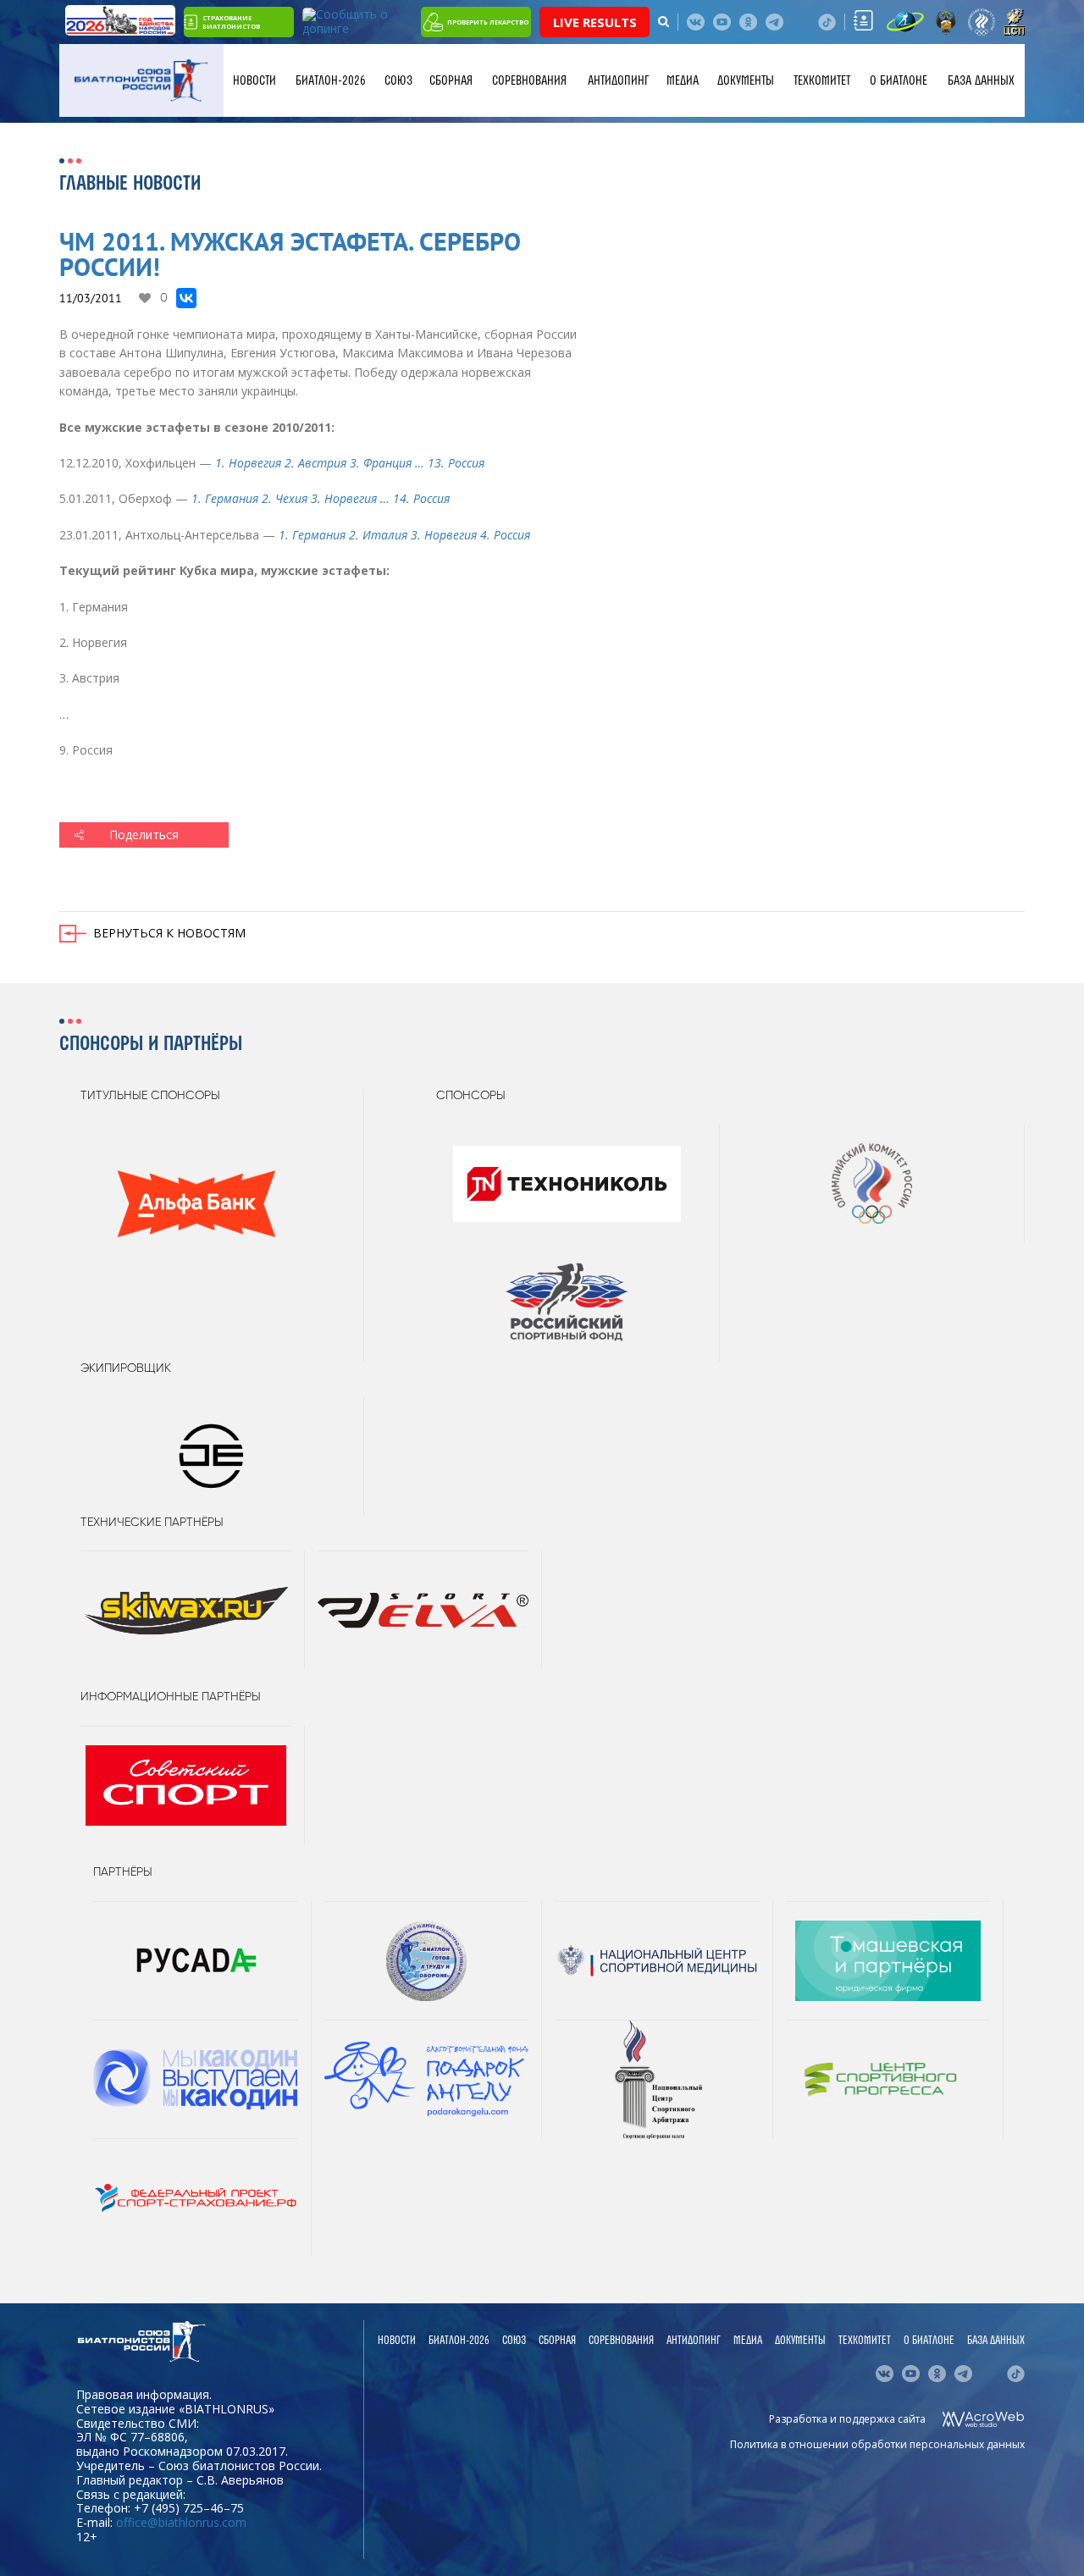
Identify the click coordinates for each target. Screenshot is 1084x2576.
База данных (981, 80)
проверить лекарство (488, 22)
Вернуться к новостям (169, 933)
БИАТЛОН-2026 (331, 80)
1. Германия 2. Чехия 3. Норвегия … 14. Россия (321, 498)
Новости (254, 80)
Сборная (451, 80)
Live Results (595, 22)
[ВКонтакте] (186, 298)
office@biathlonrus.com (181, 2522)
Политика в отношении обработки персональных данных (877, 2444)
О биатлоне (899, 80)
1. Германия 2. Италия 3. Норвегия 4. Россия (404, 535)
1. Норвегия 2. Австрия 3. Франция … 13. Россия (350, 463)
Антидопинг (618, 80)
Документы (746, 80)
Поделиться (144, 835)
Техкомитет (822, 80)
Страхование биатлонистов (231, 22)
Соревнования (529, 80)
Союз (398, 80)
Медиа (683, 80)
